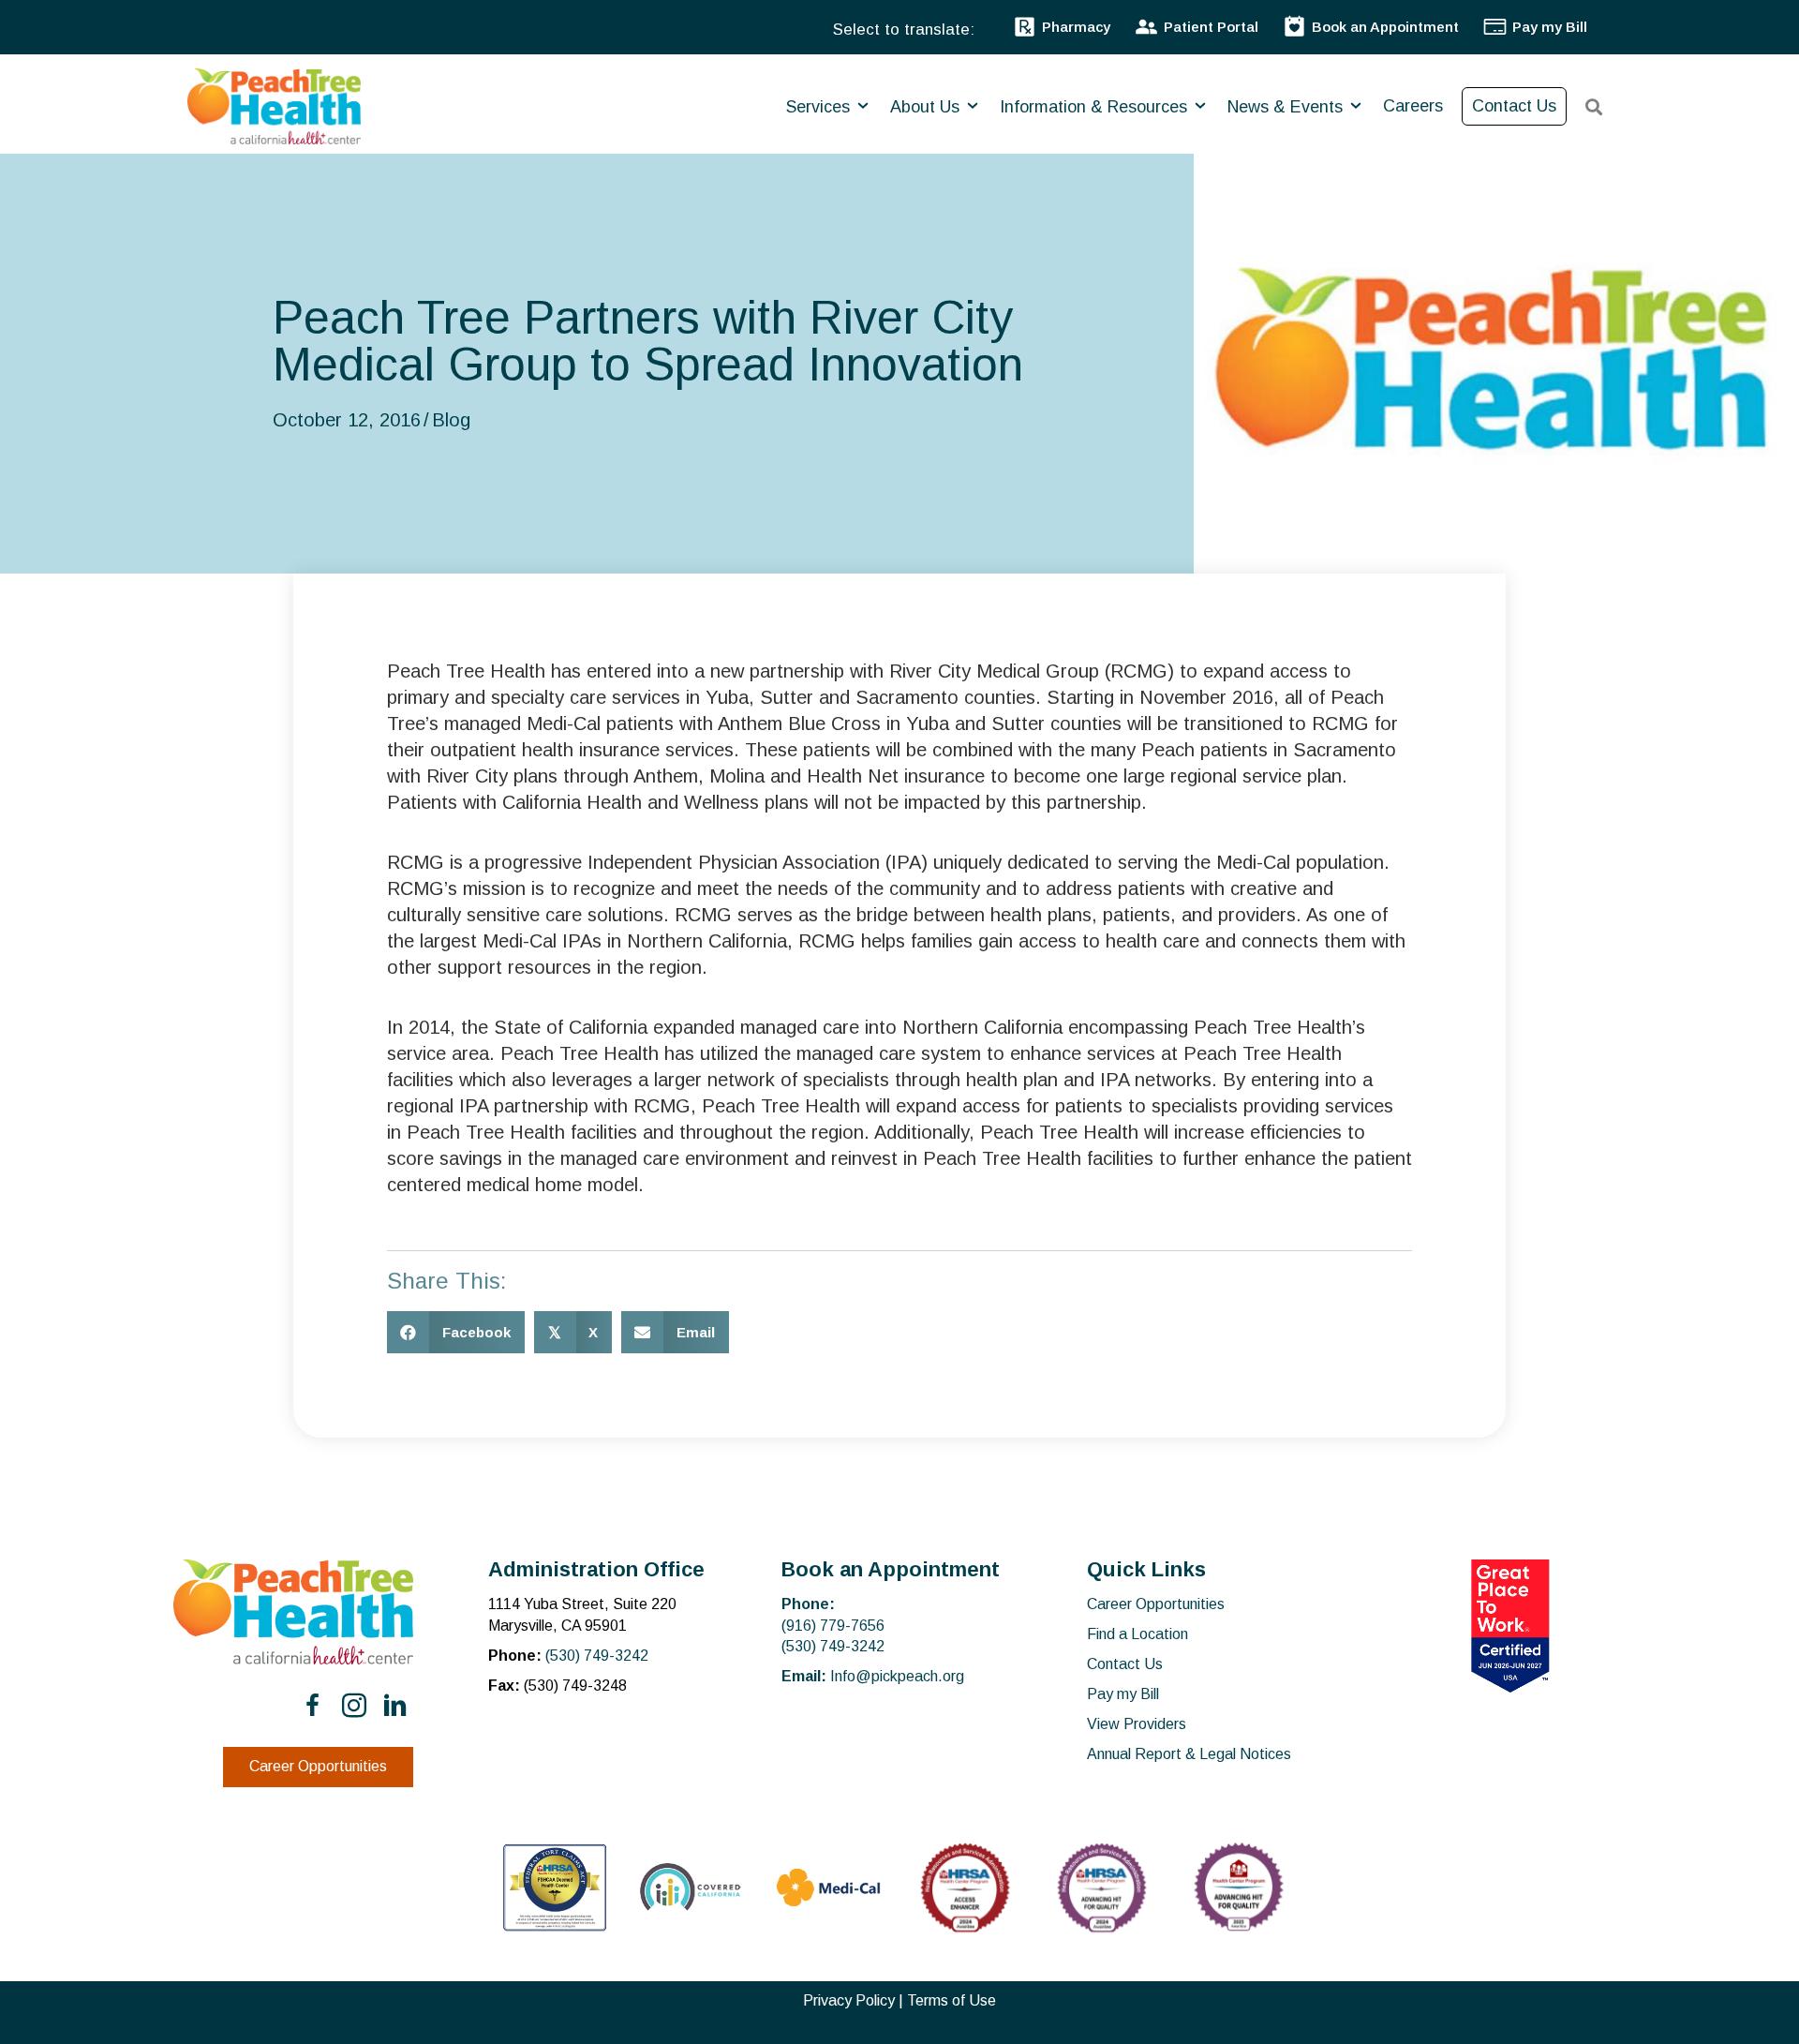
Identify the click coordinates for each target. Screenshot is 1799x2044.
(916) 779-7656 (833, 1626)
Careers (1413, 106)
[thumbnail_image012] (691, 1887)
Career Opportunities (1156, 1604)
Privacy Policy (849, 2000)
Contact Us (1514, 106)
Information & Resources (1096, 107)
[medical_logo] (828, 1887)
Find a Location (1137, 1634)
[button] (313, 1706)
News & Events (1287, 107)
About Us (927, 107)
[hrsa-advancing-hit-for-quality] (1102, 1887)
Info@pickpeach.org (897, 1676)
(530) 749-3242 (597, 1656)
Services (820, 107)
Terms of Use (952, 2000)
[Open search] (1594, 107)
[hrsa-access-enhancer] (965, 1887)
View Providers (1137, 1724)
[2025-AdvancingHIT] (1239, 1887)
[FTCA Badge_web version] (555, 1887)
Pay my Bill (1123, 1694)
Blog (451, 420)
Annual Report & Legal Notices (1189, 1754)
